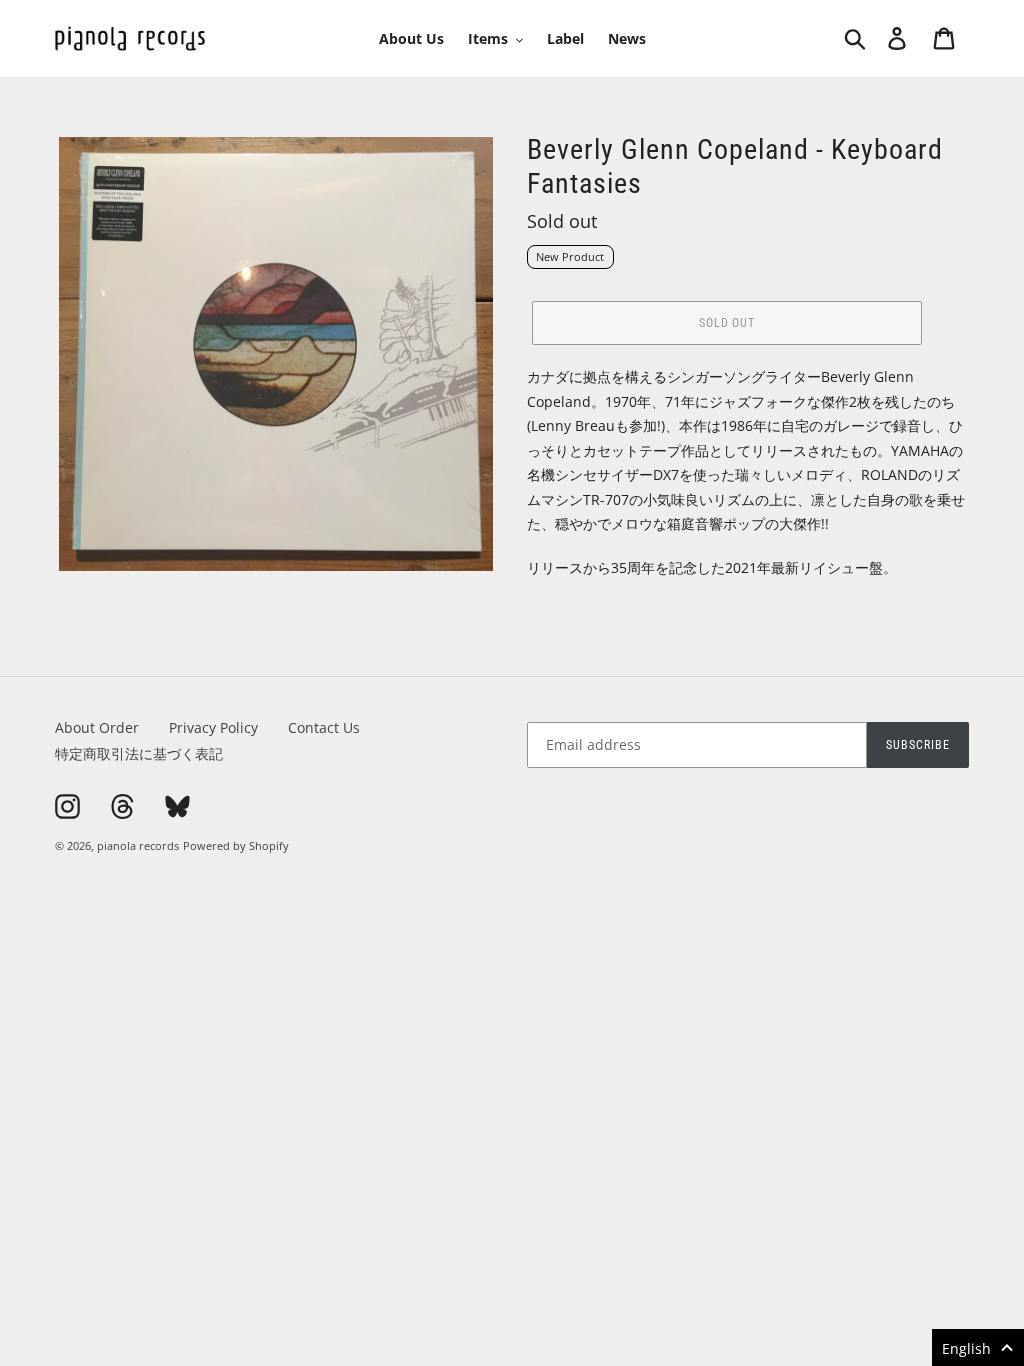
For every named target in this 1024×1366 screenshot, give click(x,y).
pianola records (138, 845)
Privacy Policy (213, 727)
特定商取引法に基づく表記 (139, 753)
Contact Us (324, 727)
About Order (97, 727)
